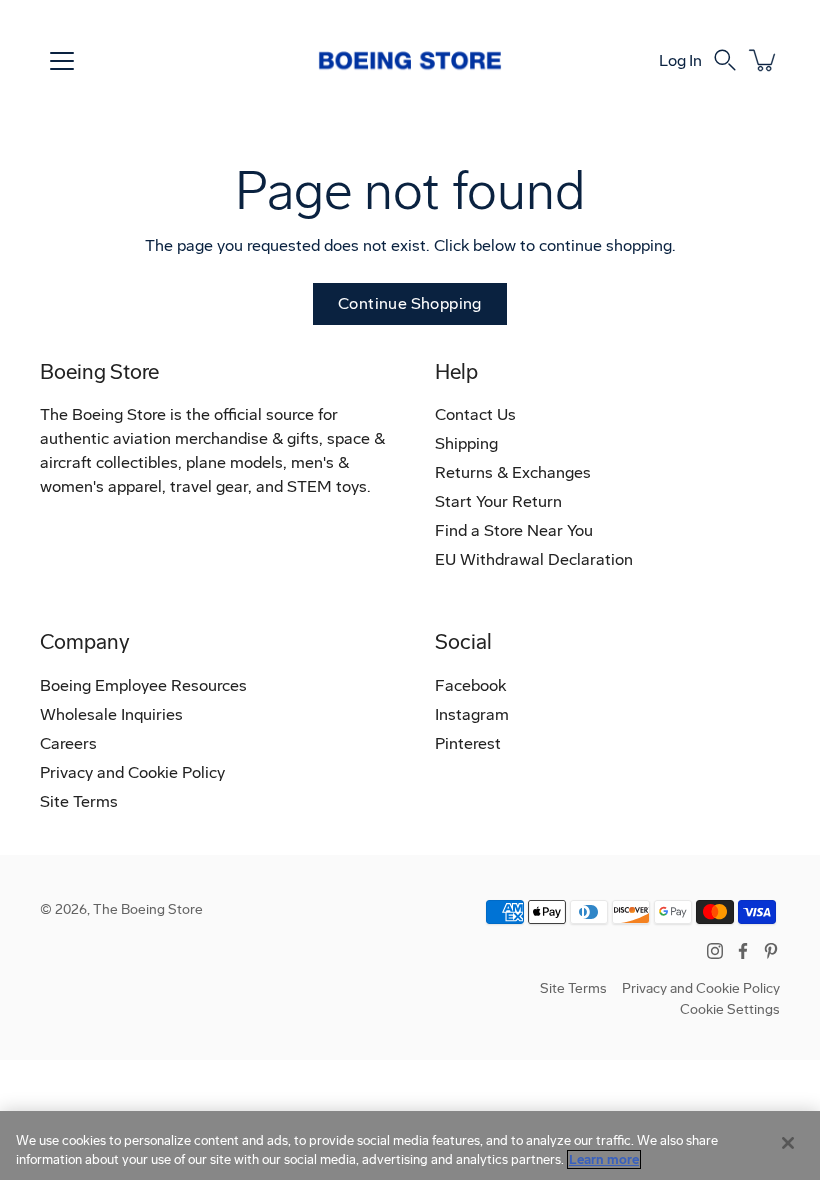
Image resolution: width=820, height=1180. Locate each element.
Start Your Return (498, 501)
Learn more (604, 1159)
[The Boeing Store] (410, 60)
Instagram (472, 714)
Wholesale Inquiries (111, 714)
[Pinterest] (771, 951)
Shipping (466, 443)
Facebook (470, 685)
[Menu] (62, 61)
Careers (68, 743)
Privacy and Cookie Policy (132, 772)
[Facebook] (743, 951)
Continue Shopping (410, 303)
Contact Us (475, 414)
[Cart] (764, 60)
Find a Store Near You (514, 530)
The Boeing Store (148, 909)
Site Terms (79, 801)
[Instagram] (715, 951)
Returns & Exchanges (513, 472)
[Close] (788, 1143)
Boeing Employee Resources (143, 685)
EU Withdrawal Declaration (534, 559)
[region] (410, 1145)
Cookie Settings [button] (730, 1009)
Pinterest (468, 743)
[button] (725, 60)
